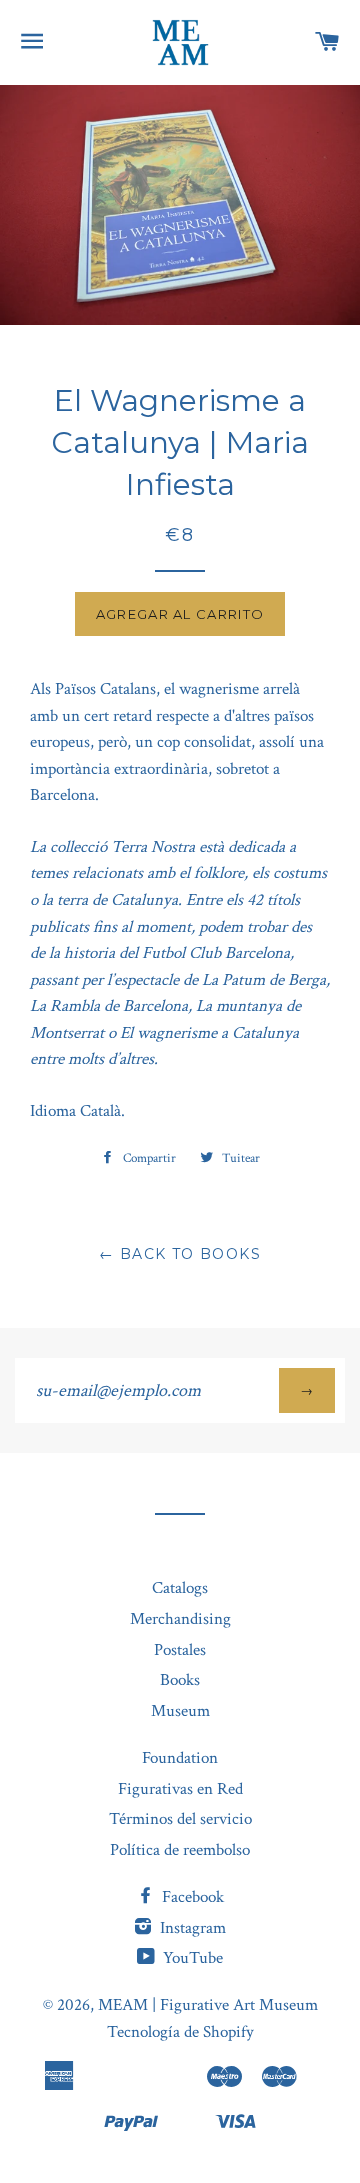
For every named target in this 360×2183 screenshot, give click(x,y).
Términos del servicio (180, 1819)
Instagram (191, 1928)
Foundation (180, 1758)
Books (180, 1680)
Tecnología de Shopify (180, 2032)
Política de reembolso (180, 1850)
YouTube (191, 1958)
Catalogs (180, 1588)
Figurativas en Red (180, 1789)
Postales (180, 1650)
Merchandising (180, 1619)
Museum (180, 1711)
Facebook (191, 1897)
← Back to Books (180, 1254)
